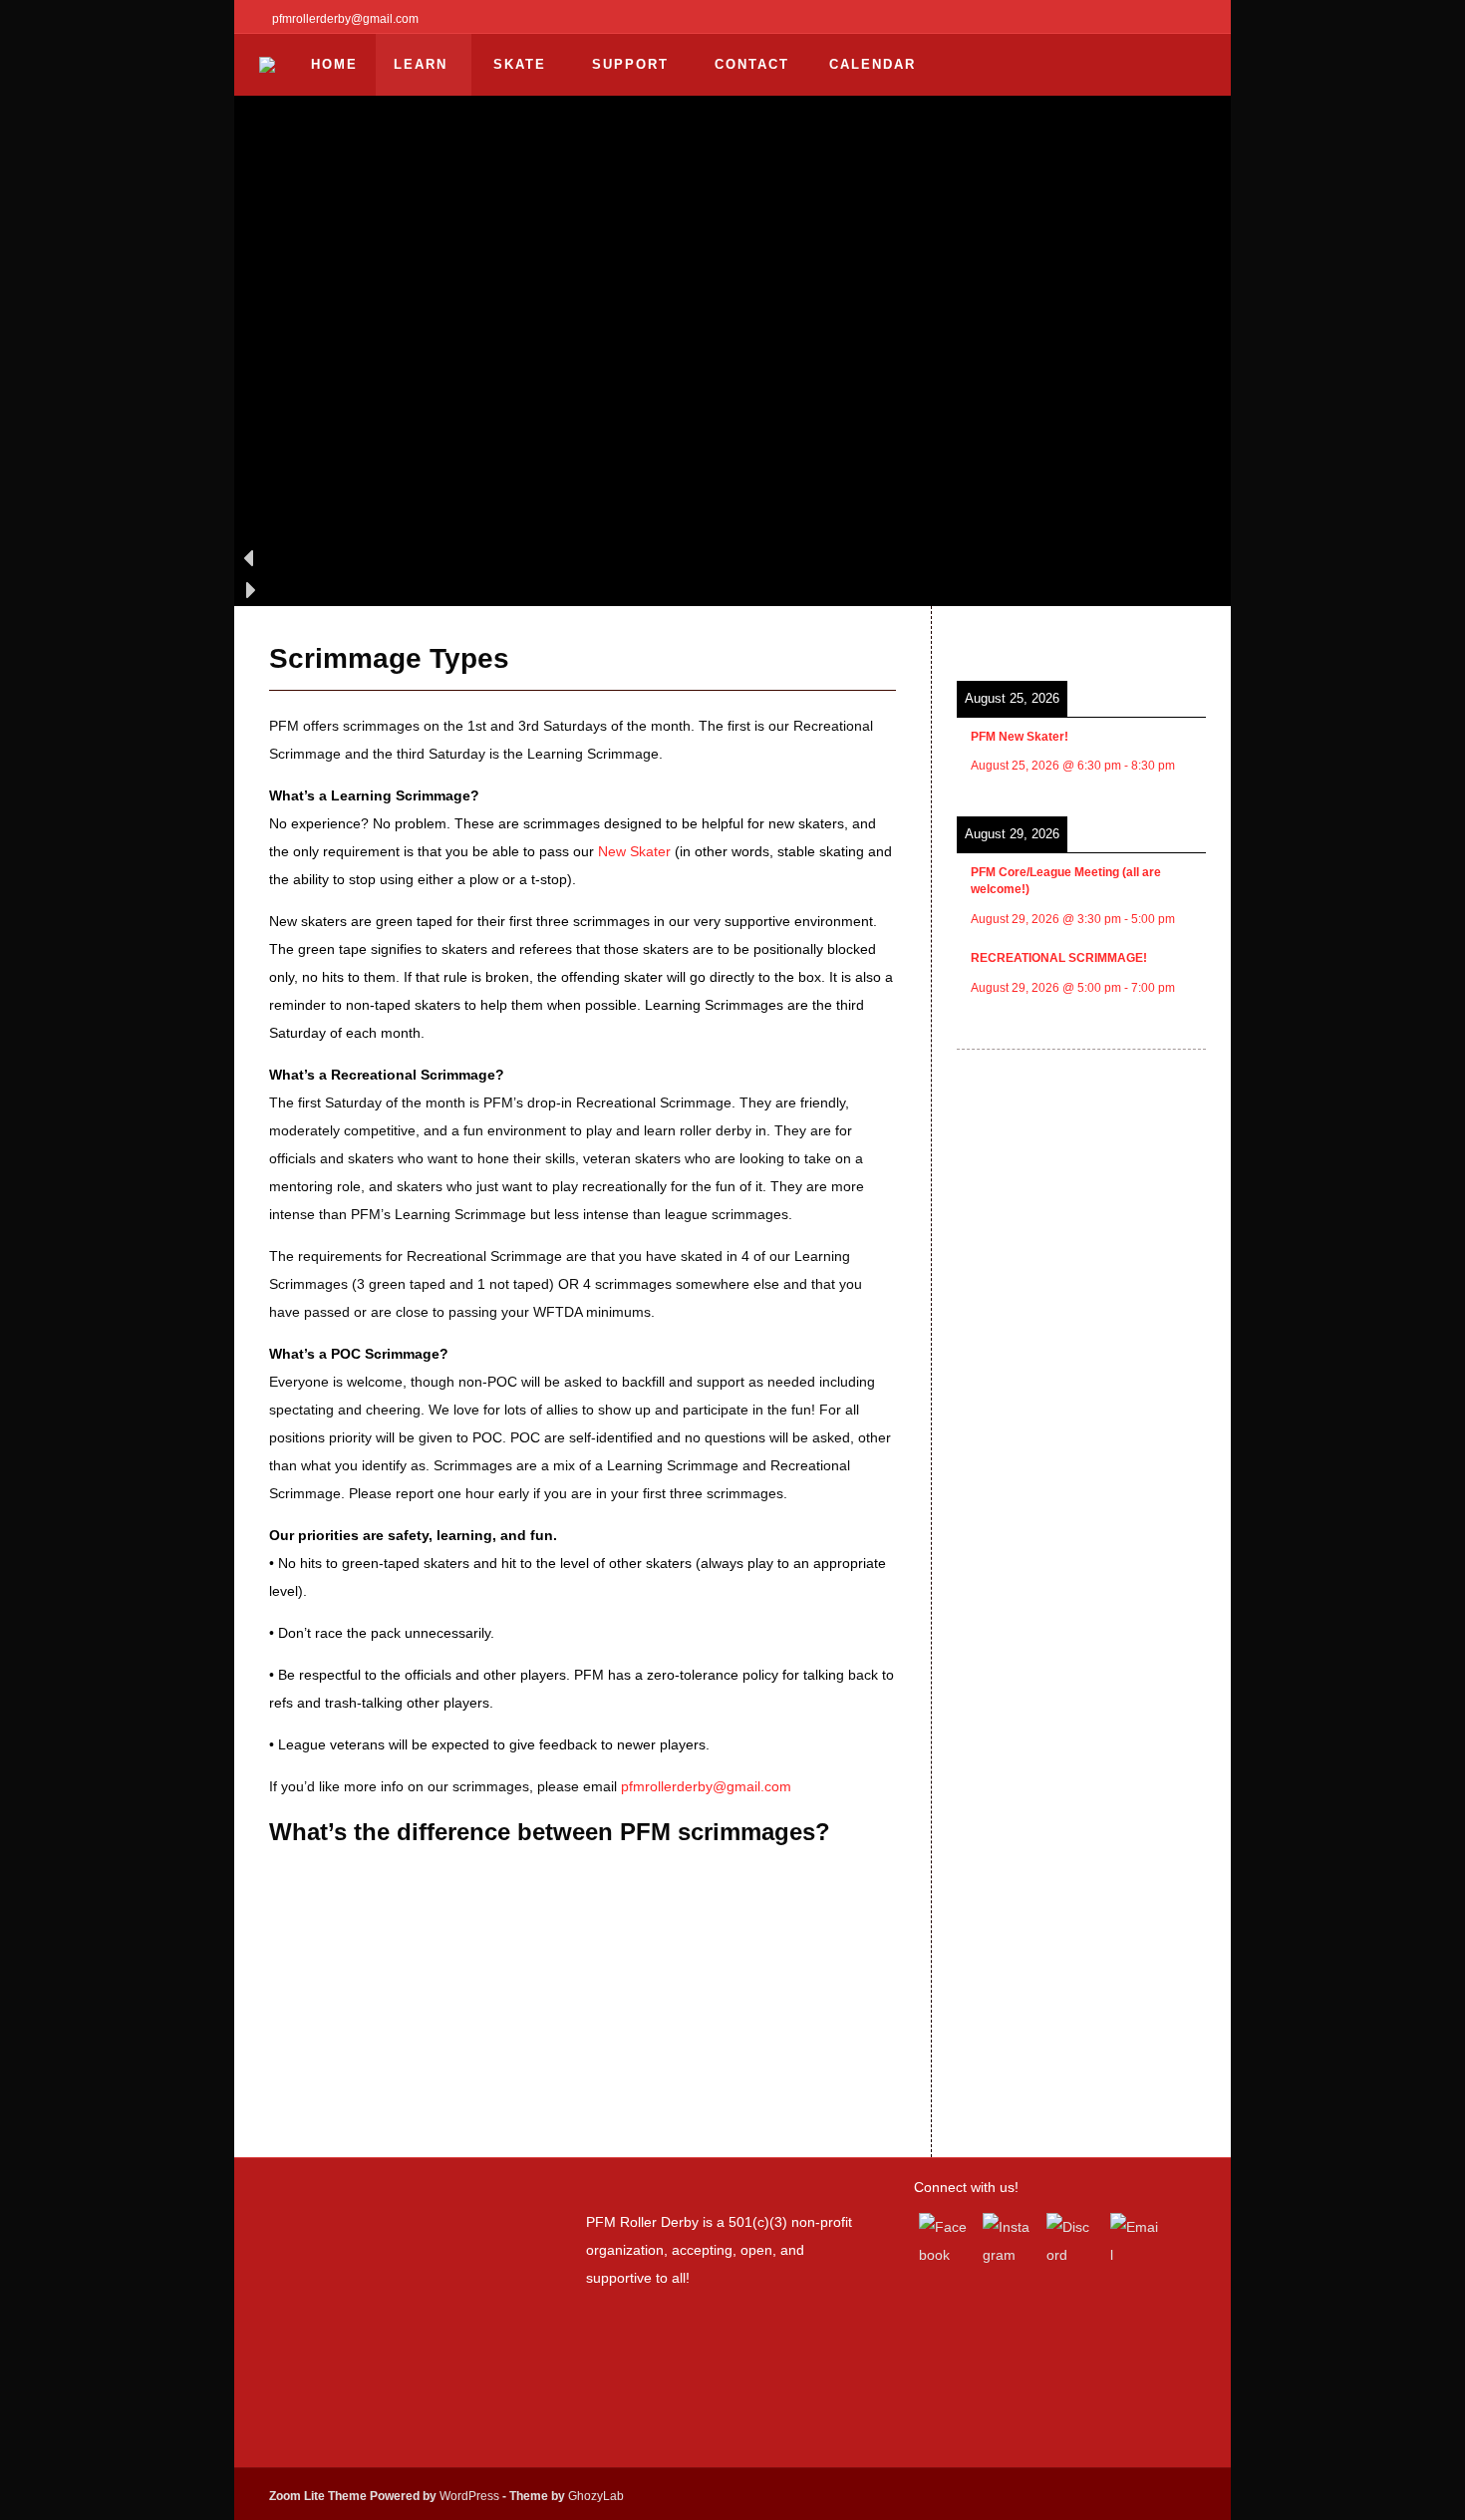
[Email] (1135, 2238)
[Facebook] (944, 2238)
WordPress (469, 2496)
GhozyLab (596, 2496)
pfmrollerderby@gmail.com (706, 1786)
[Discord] (1071, 2238)
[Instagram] (1008, 2238)
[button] (732, 558)
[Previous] (982, 637)
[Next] (1181, 637)
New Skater (634, 851)
